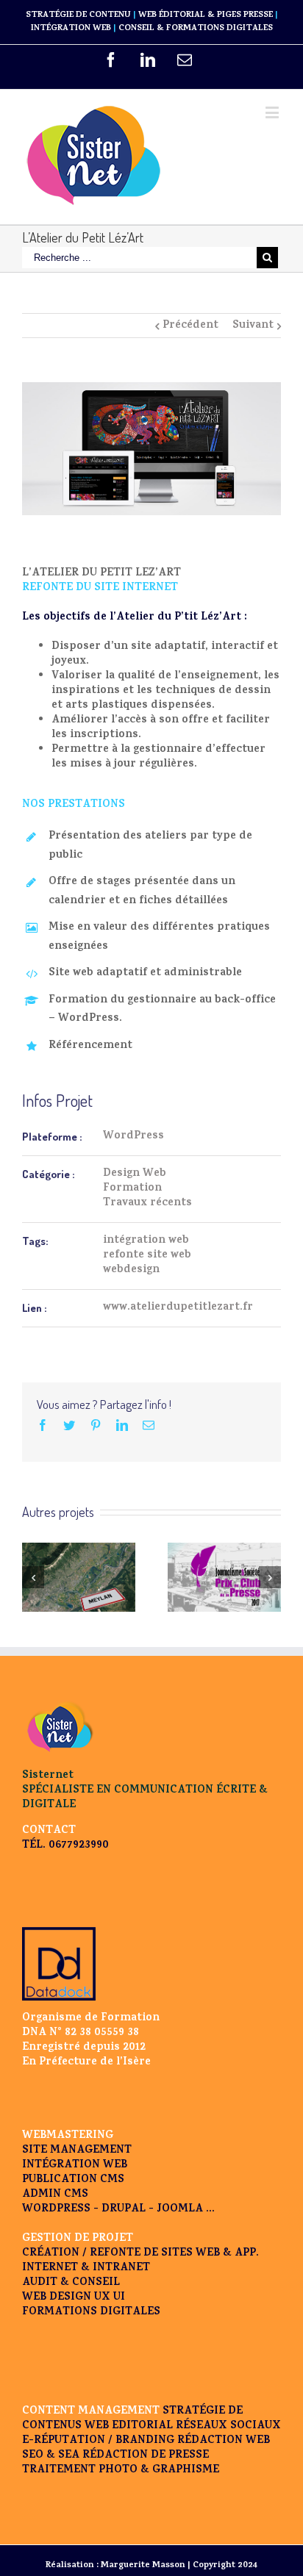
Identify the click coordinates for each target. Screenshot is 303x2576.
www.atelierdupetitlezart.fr (178, 1308)
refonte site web (147, 1256)
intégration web (146, 1241)
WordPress (133, 1137)
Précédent (190, 326)
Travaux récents (147, 1203)
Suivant (253, 326)
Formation (132, 1189)
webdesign (131, 1270)
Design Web (135, 1174)
